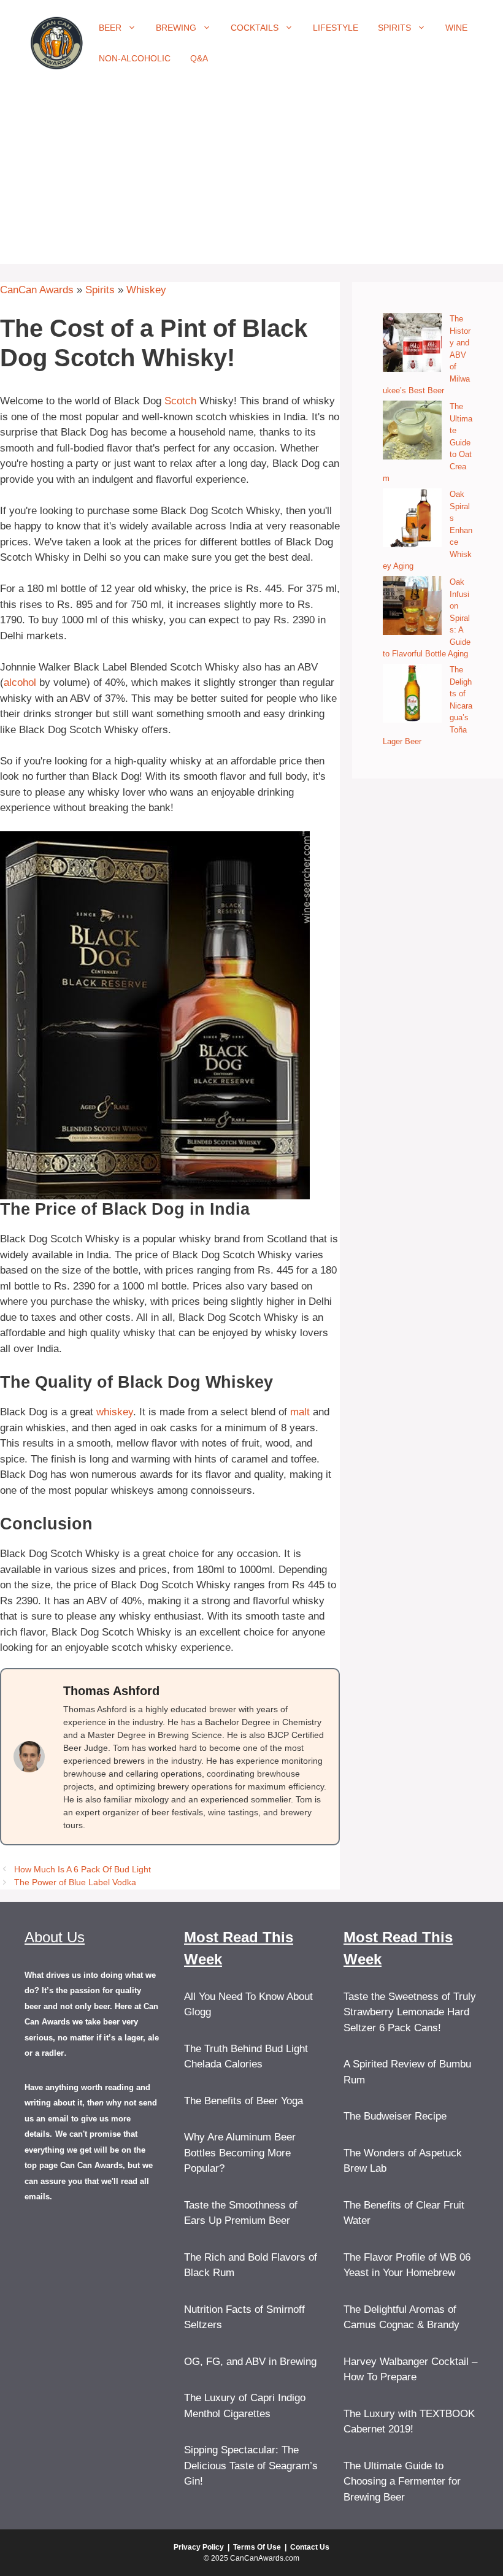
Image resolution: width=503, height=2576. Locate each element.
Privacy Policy (199, 2547)
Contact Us (310, 2547)
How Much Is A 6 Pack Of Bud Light (83, 1869)
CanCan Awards (37, 290)
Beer (110, 28)
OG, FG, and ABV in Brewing (250, 2362)
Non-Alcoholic (135, 58)
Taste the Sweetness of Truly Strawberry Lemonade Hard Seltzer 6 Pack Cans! (410, 2012)
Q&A (199, 58)
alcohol (20, 682)
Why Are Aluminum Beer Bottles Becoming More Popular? (240, 2153)
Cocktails (255, 28)
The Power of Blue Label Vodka (75, 1882)
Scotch (180, 401)
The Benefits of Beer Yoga (244, 2101)
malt (300, 1412)
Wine (456, 28)
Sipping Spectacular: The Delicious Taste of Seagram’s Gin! (251, 2466)
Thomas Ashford (111, 1691)
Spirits (394, 28)
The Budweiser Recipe (395, 2116)
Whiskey (146, 290)
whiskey (115, 1412)
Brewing (176, 28)
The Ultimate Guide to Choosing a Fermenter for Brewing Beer (402, 2482)
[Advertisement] (251, 178)
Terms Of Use (257, 2547)
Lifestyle (336, 28)
